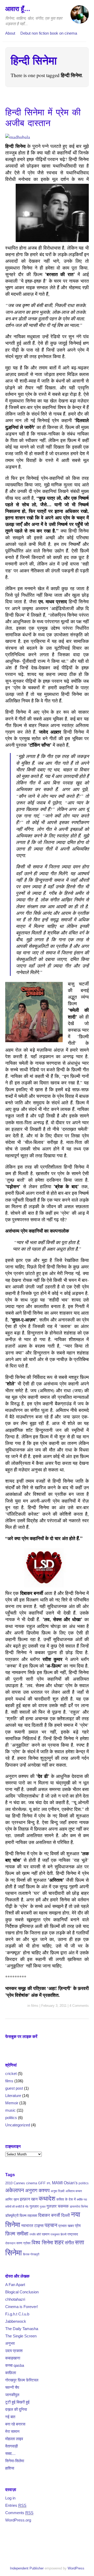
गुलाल (43, 2207)
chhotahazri (15, 2299)
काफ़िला (11, 2373)
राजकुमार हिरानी (58, 2234)
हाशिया (10, 2468)
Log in (10, 2498)
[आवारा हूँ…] (80, 17)
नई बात (10, 2417)
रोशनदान (10, 2243)
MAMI (57, 2183)
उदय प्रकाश (14, 2351)
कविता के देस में (66, 2199)
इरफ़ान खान (29, 2199)
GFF (42, 2183)
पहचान (51, 2225)
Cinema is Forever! (22, 2307)
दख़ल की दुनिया (16, 2409)
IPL (49, 2183)
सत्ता (80, 2242)
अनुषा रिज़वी (58, 2191)
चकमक (63, 2206)
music (10, 2110)
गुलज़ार (34, 2206)
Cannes (19, 2183)
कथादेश (47, 2199)
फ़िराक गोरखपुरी (31, 2254)
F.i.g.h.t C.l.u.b (17, 2314)
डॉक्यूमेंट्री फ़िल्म (16, 2215)
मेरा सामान (12, 2431)
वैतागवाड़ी (11, 2446)
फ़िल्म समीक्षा (17, 2234)
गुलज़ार (52, 2206)
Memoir (12, 2103)
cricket (11, 2074)
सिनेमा (14, 2253)
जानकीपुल (12, 2395)
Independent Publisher (27, 2568)
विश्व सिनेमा (42, 2242)
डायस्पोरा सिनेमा (79, 2207)
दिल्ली (66, 2215)
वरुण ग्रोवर (23, 2243)
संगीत (69, 2243)
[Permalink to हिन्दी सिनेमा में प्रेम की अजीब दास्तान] (18, 137)
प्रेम (78, 2226)
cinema (32, 2183)
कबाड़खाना (13, 2358)
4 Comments (79, 2006)
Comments (19, 2513)
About (10, 33)
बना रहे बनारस (15, 2424)
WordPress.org (18, 2520)
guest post (14, 2088)
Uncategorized (18, 2125)
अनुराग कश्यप (37, 2190)
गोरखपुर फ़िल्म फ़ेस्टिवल (22, 2380)
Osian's (71, 2183)
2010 (9, 2183)
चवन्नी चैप (12, 2387)
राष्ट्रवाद (73, 2234)
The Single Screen (21, 2336)
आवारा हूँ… (18, 9)
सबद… (10, 2453)
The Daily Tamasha (22, 2329)
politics (11, 2118)
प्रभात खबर (66, 2226)
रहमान (46, 2234)
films (35, 2006)
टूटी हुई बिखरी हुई (17, 2402)
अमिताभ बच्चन (74, 2191)
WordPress (76, 2568)
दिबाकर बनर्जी (49, 2215)
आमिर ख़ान (12, 2199)
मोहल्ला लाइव (14, 2439)
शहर (59, 2242)
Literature (13, 2096)
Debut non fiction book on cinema (49, 33)
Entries (16, 2505)
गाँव (27, 2207)
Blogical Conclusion (22, 2292)
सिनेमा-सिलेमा (15, 2461)
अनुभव (10, 2343)
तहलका (32, 2215)
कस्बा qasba (15, 2365)
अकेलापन (15, 2190)
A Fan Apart (15, 2285)
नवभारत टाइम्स (32, 2225)
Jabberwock (16, 2321)
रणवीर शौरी (35, 2234)
